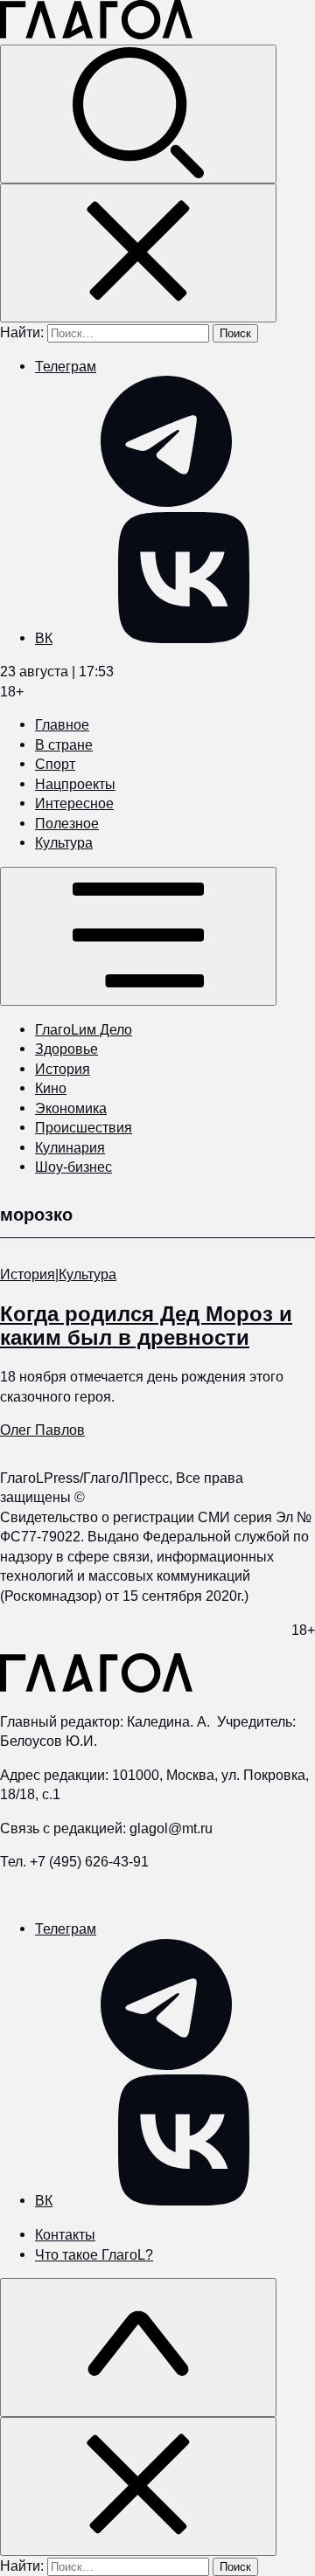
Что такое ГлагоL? (94, 2254)
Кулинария (70, 1147)
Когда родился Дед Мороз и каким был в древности (146, 1326)
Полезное (67, 823)
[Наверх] (138, 2347)
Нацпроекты (75, 784)
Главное (62, 724)
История (63, 1069)
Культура (64, 842)
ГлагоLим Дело (84, 1029)
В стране (64, 744)
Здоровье (66, 1049)
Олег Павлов (42, 1430)
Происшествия (84, 1127)
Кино (51, 1088)
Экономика (71, 1108)
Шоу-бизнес (73, 1167)
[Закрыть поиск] (138, 253)
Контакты (65, 2234)
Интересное (74, 803)
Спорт (55, 764)
